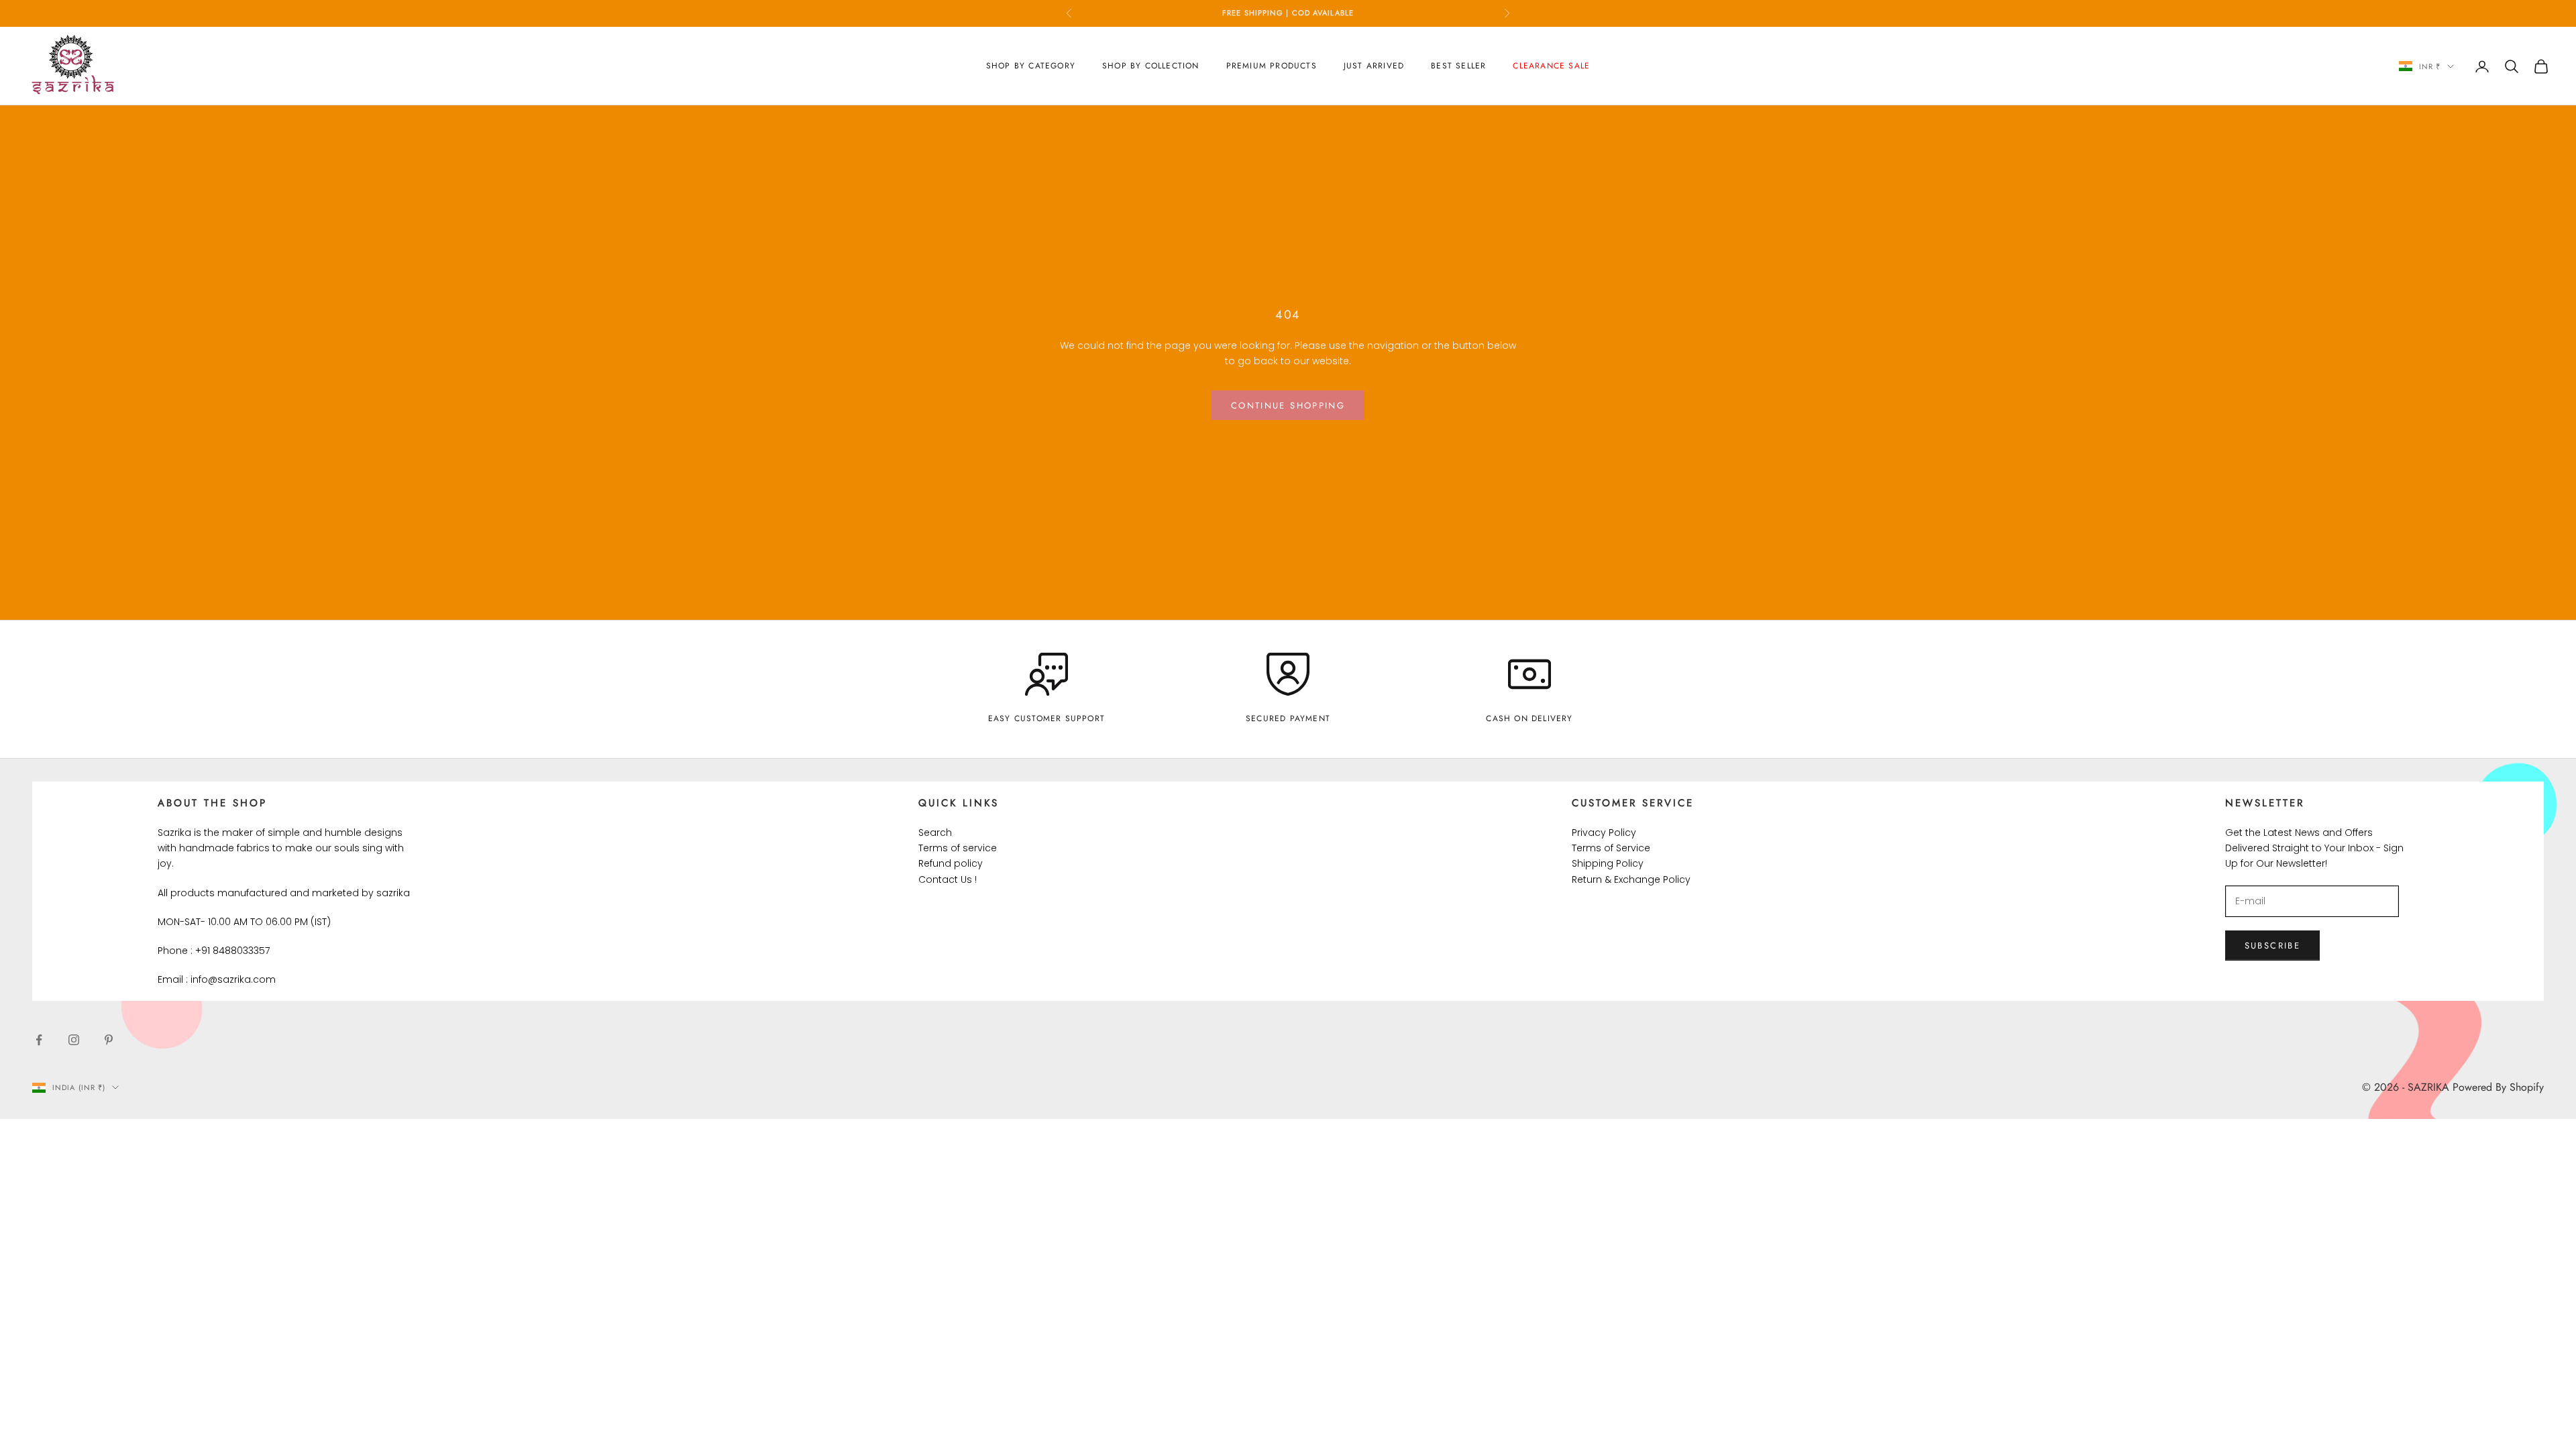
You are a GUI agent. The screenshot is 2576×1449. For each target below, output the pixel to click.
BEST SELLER (1458, 66)
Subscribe (2272, 946)
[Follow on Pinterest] (109, 1040)
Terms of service (958, 848)
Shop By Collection (1151, 66)
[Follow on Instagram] (74, 1040)
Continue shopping (1288, 406)
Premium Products (1272, 66)
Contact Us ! (948, 879)
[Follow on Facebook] (39, 1040)
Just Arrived (1374, 66)
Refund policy (951, 863)
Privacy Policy (1604, 833)
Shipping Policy (1608, 863)
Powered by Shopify (2498, 1087)
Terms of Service (1611, 848)
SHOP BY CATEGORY (1031, 66)
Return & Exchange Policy (1631, 879)
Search (935, 833)
